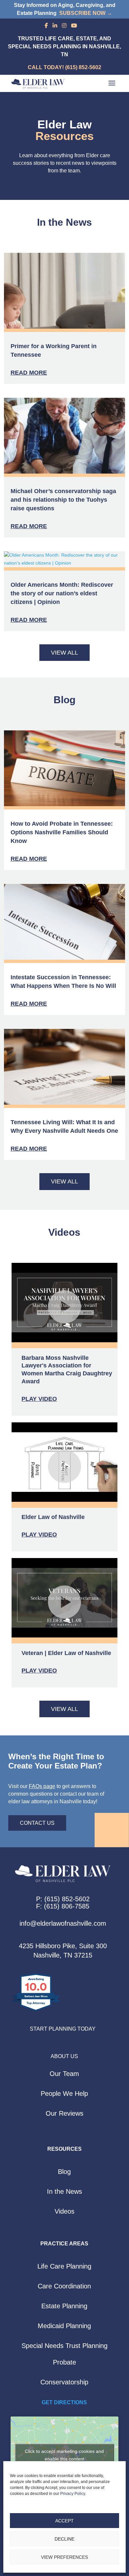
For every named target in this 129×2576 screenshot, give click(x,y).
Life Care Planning (64, 2266)
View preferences (64, 2557)
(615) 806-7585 (67, 1906)
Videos (64, 2211)
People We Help (64, 2093)
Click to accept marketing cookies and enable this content (64, 2455)
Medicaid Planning (64, 2326)
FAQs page (42, 1786)
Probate (64, 2362)
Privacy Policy (73, 2494)
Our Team (64, 2074)
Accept (64, 2521)
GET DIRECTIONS (64, 2402)
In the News (64, 2191)
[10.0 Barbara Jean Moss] (36, 2011)
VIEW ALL (64, 653)
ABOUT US (64, 2056)
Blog (64, 2172)
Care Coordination (64, 2286)
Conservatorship (64, 2382)
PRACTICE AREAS (64, 2244)
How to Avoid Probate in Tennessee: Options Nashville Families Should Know (62, 832)
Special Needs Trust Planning (64, 2346)
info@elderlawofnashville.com (63, 1923)
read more (29, 373)
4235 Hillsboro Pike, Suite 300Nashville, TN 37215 (63, 1951)
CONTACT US (37, 1823)
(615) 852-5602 (67, 1899)
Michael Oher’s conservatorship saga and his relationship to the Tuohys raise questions (63, 500)
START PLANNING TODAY (63, 2029)
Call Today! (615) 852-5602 (64, 67)
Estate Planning (64, 2306)
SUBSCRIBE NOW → (86, 13)
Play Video (39, 1399)
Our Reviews (64, 2113)
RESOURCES (64, 2149)
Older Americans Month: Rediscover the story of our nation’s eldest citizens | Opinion (62, 593)
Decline (64, 2539)
